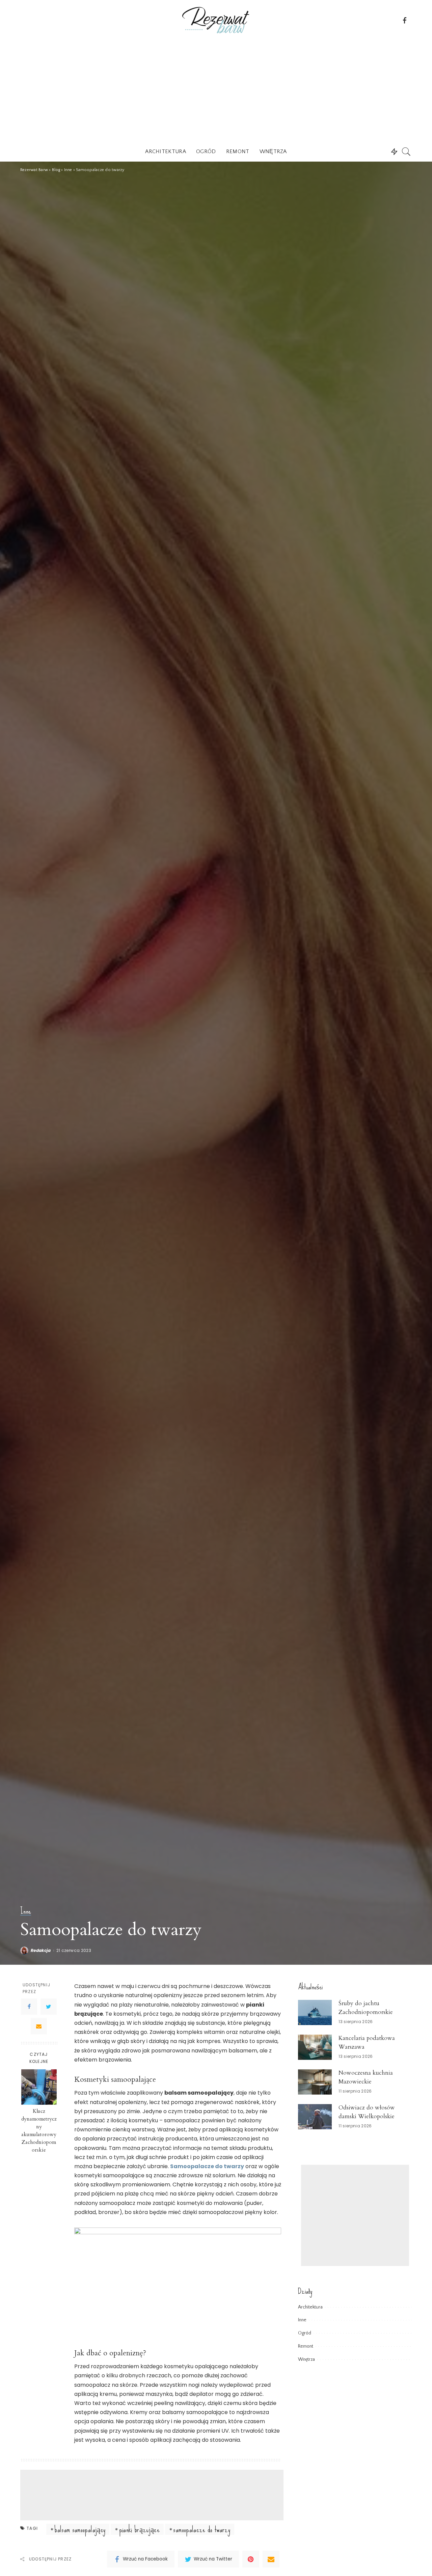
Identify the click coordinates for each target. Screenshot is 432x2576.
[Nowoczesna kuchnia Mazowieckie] (315, 2082)
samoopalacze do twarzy (202, 2529)
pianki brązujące (140, 2529)
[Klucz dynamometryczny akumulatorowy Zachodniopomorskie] (39, 2087)
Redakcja (41, 1951)
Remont (306, 2346)
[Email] (39, 2026)
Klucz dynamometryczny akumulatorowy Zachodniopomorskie (39, 2131)
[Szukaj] (406, 151)
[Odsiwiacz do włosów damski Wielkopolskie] (315, 2117)
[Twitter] (49, 2007)
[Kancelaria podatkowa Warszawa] (315, 2047)
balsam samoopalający (80, 2529)
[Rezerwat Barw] (216, 20)
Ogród (305, 2333)
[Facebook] (29, 2007)
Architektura (310, 2307)
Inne (26, 1911)
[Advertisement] (216, 91)
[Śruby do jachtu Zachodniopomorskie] (315, 2012)
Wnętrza (306, 2359)
